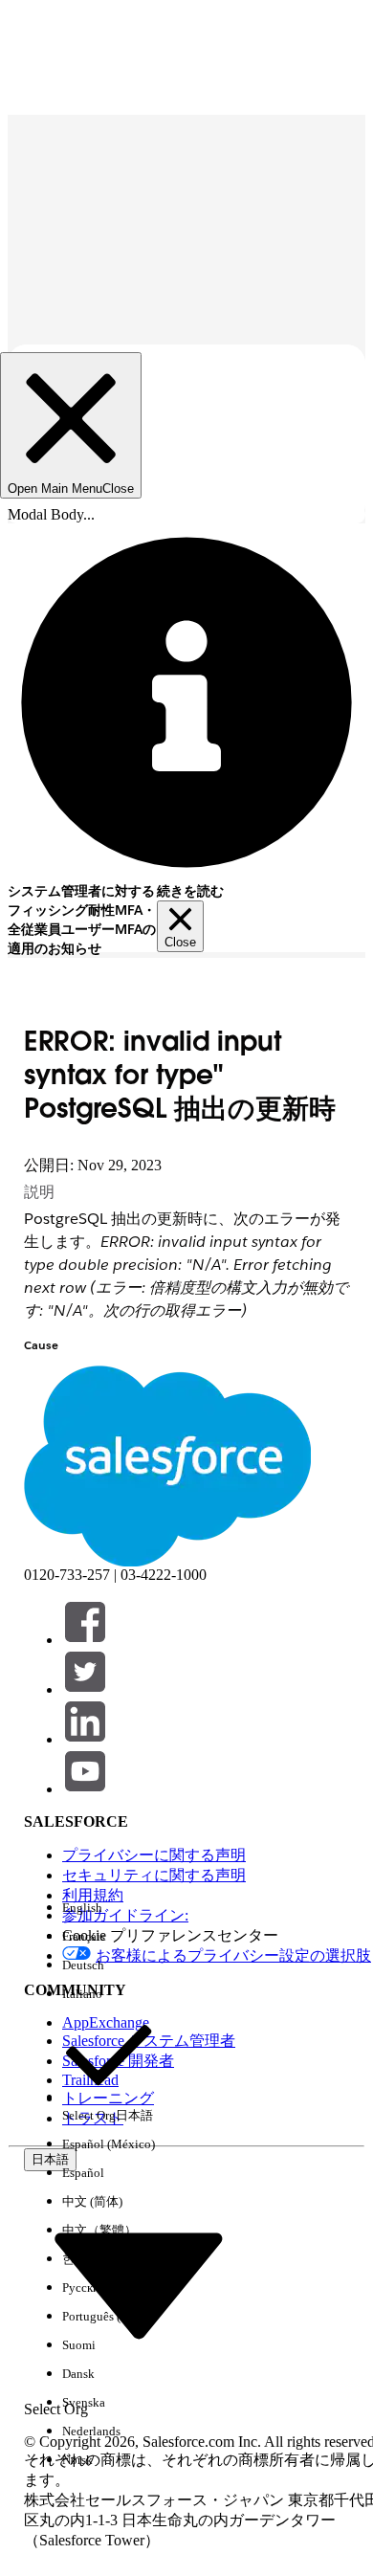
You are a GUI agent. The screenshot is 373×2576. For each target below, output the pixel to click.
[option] (109, 1908)
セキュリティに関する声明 (154, 1875)
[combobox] (139, 2283)
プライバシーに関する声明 (154, 1855)
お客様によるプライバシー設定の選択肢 (233, 1955)
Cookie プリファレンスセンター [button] (170, 1935)
